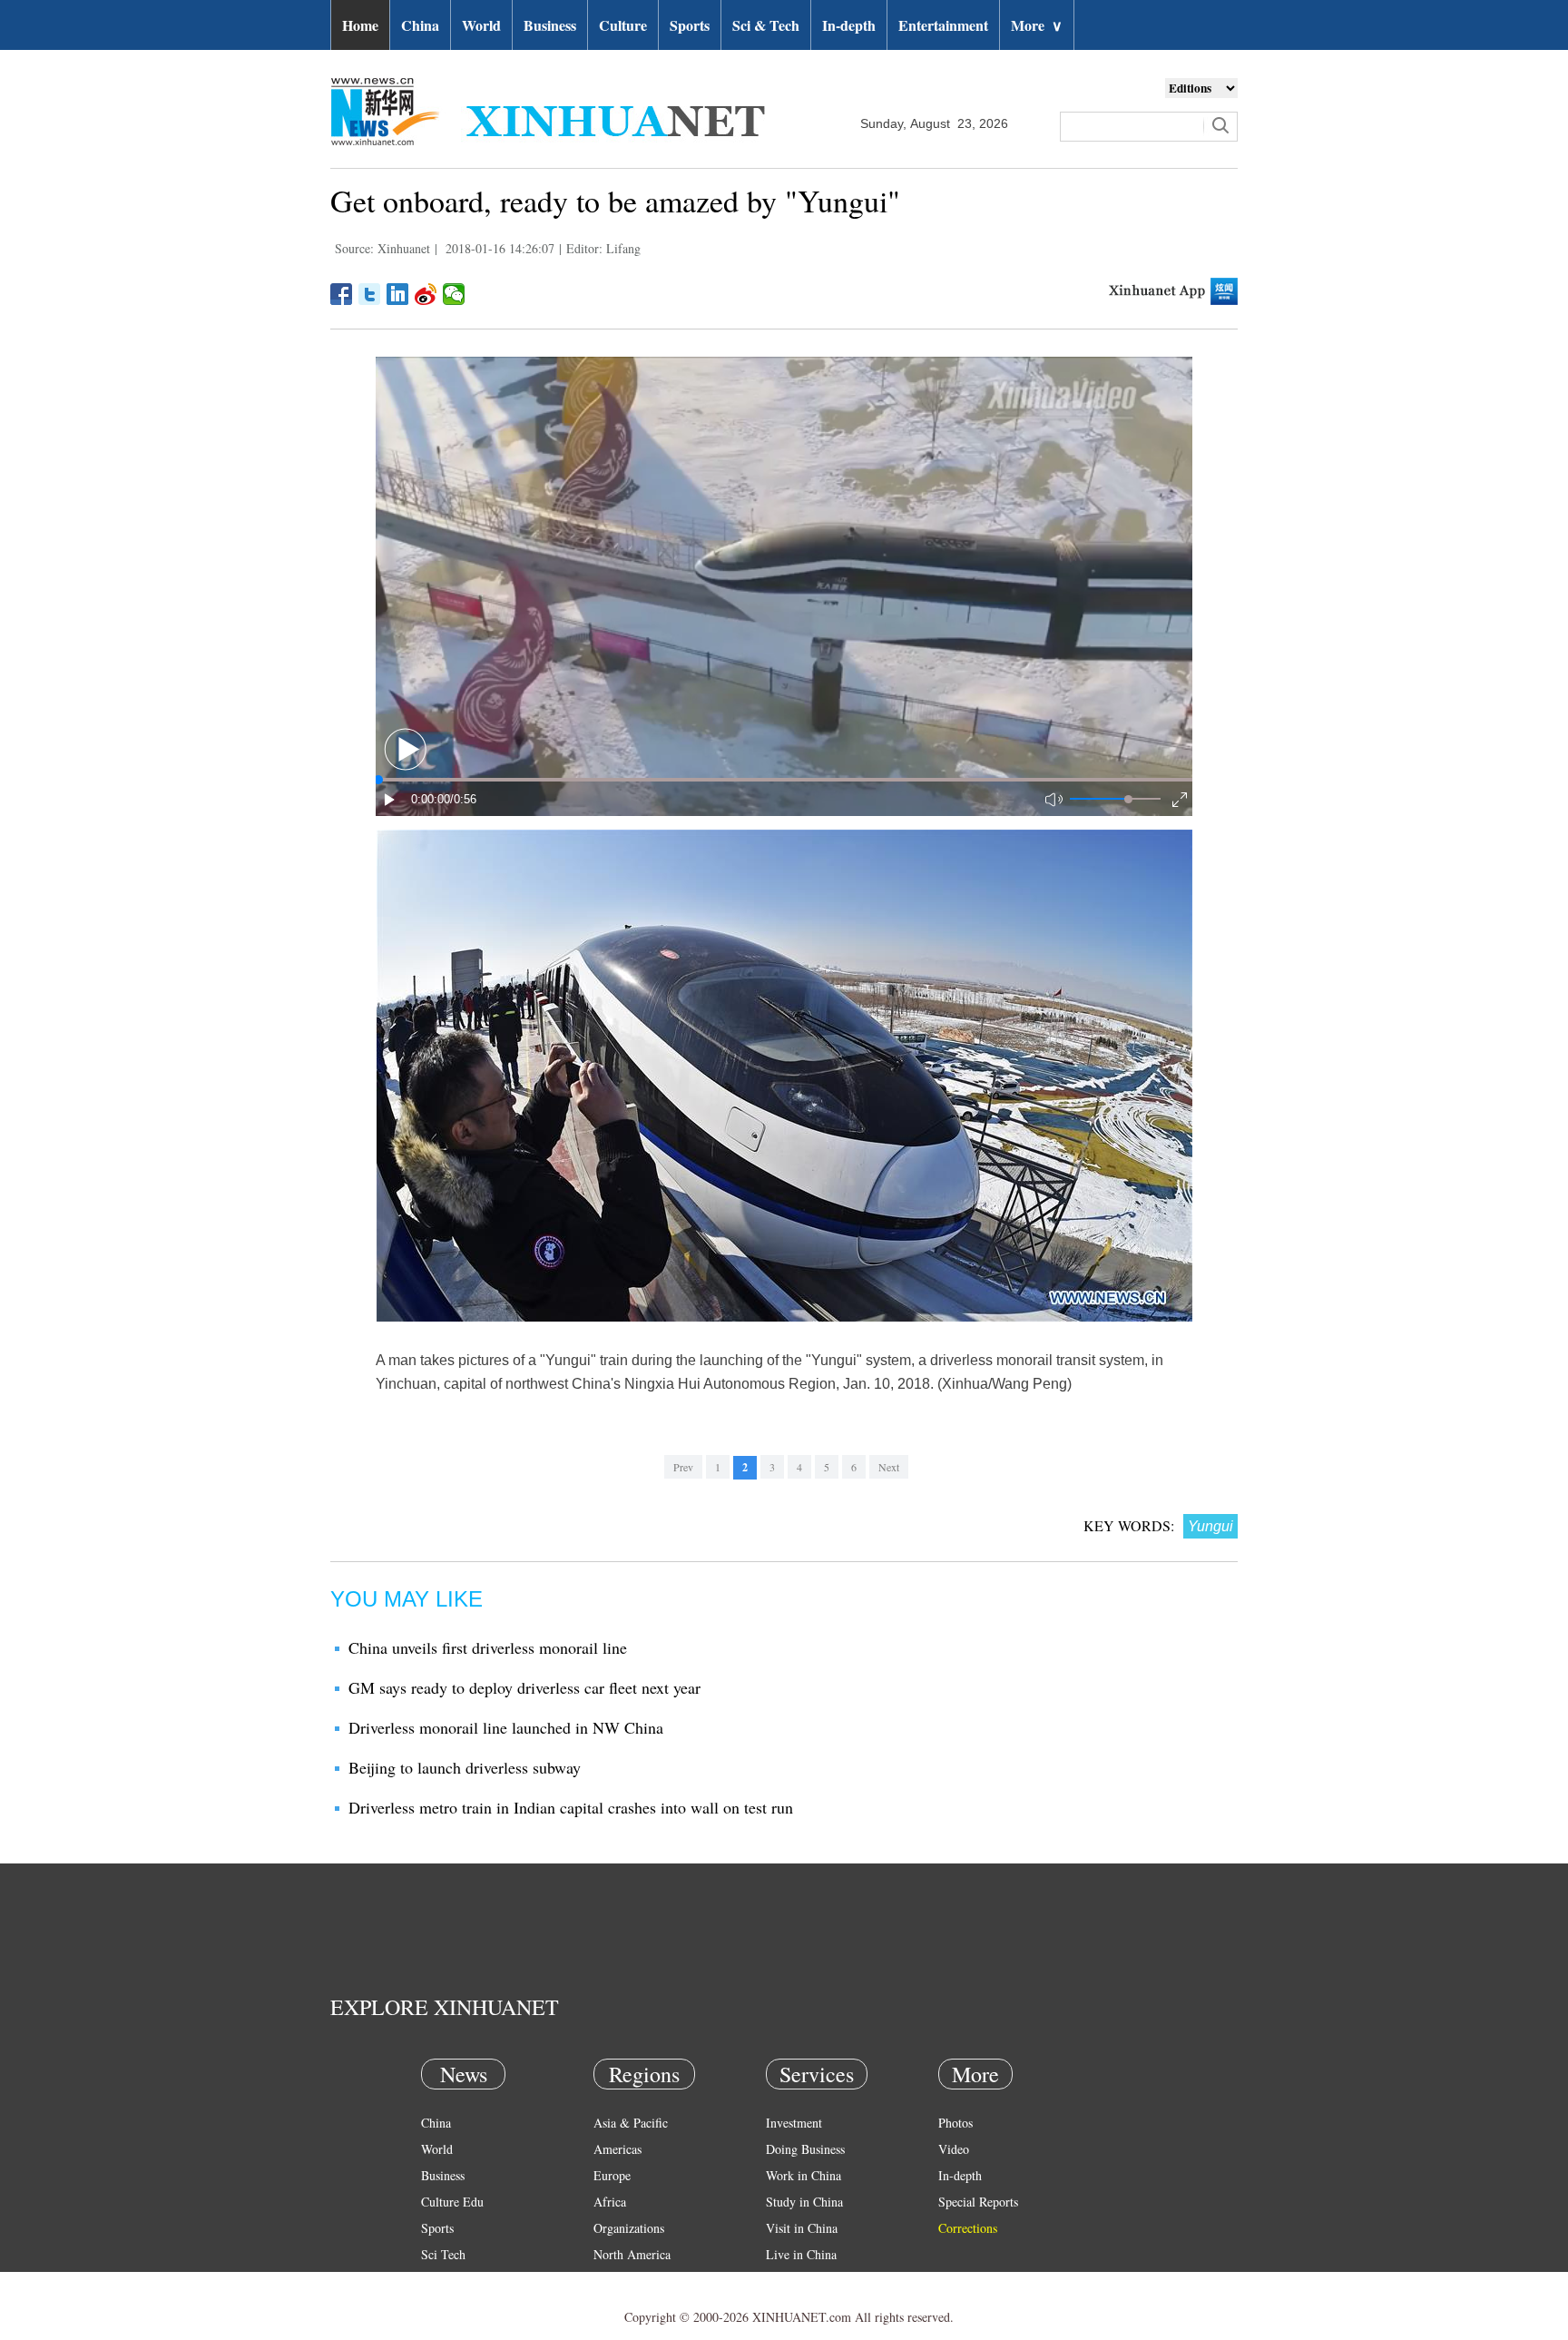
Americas (617, 2149)
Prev (683, 1467)
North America (632, 2254)
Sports (690, 25)
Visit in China (802, 2228)
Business (550, 25)
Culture (623, 25)
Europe (612, 2175)
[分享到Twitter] (370, 294)
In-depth (849, 25)
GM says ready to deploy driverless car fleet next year (524, 1687)
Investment (794, 2123)
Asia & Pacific (631, 2123)
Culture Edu (452, 2202)
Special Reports (978, 2202)
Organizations (629, 2228)
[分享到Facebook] (342, 294)
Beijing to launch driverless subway (465, 1767)
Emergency (795, 2281)
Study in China (804, 2202)
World (481, 25)
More (1037, 25)
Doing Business (805, 2149)
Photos (955, 2123)
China (420, 25)
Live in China (801, 2254)
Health (438, 2281)
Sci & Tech (766, 25)
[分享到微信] (454, 294)
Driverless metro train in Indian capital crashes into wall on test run (571, 1807)
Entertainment (943, 25)
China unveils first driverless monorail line (488, 1647)
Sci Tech (443, 2254)
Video (954, 2149)
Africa (610, 2202)
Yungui (1210, 1526)
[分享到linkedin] (398, 294)
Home (360, 25)
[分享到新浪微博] (426, 294)
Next (889, 1467)
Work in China (804, 2175)
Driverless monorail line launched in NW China (506, 1727)
